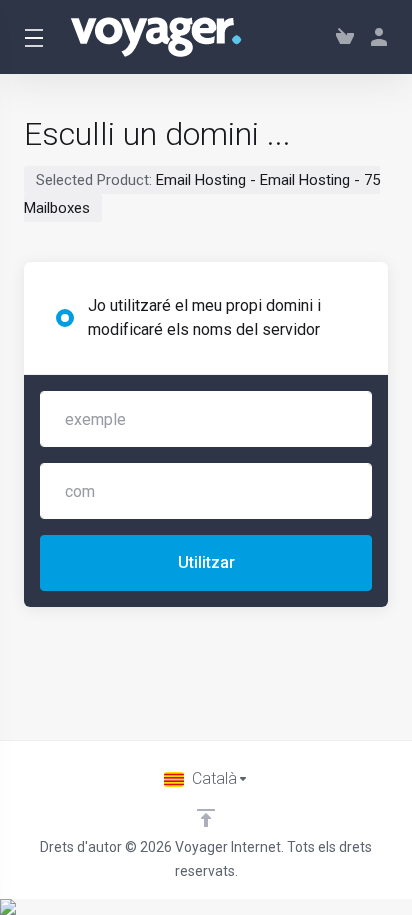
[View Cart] (345, 37)
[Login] (375, 37)
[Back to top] (206, 818)
